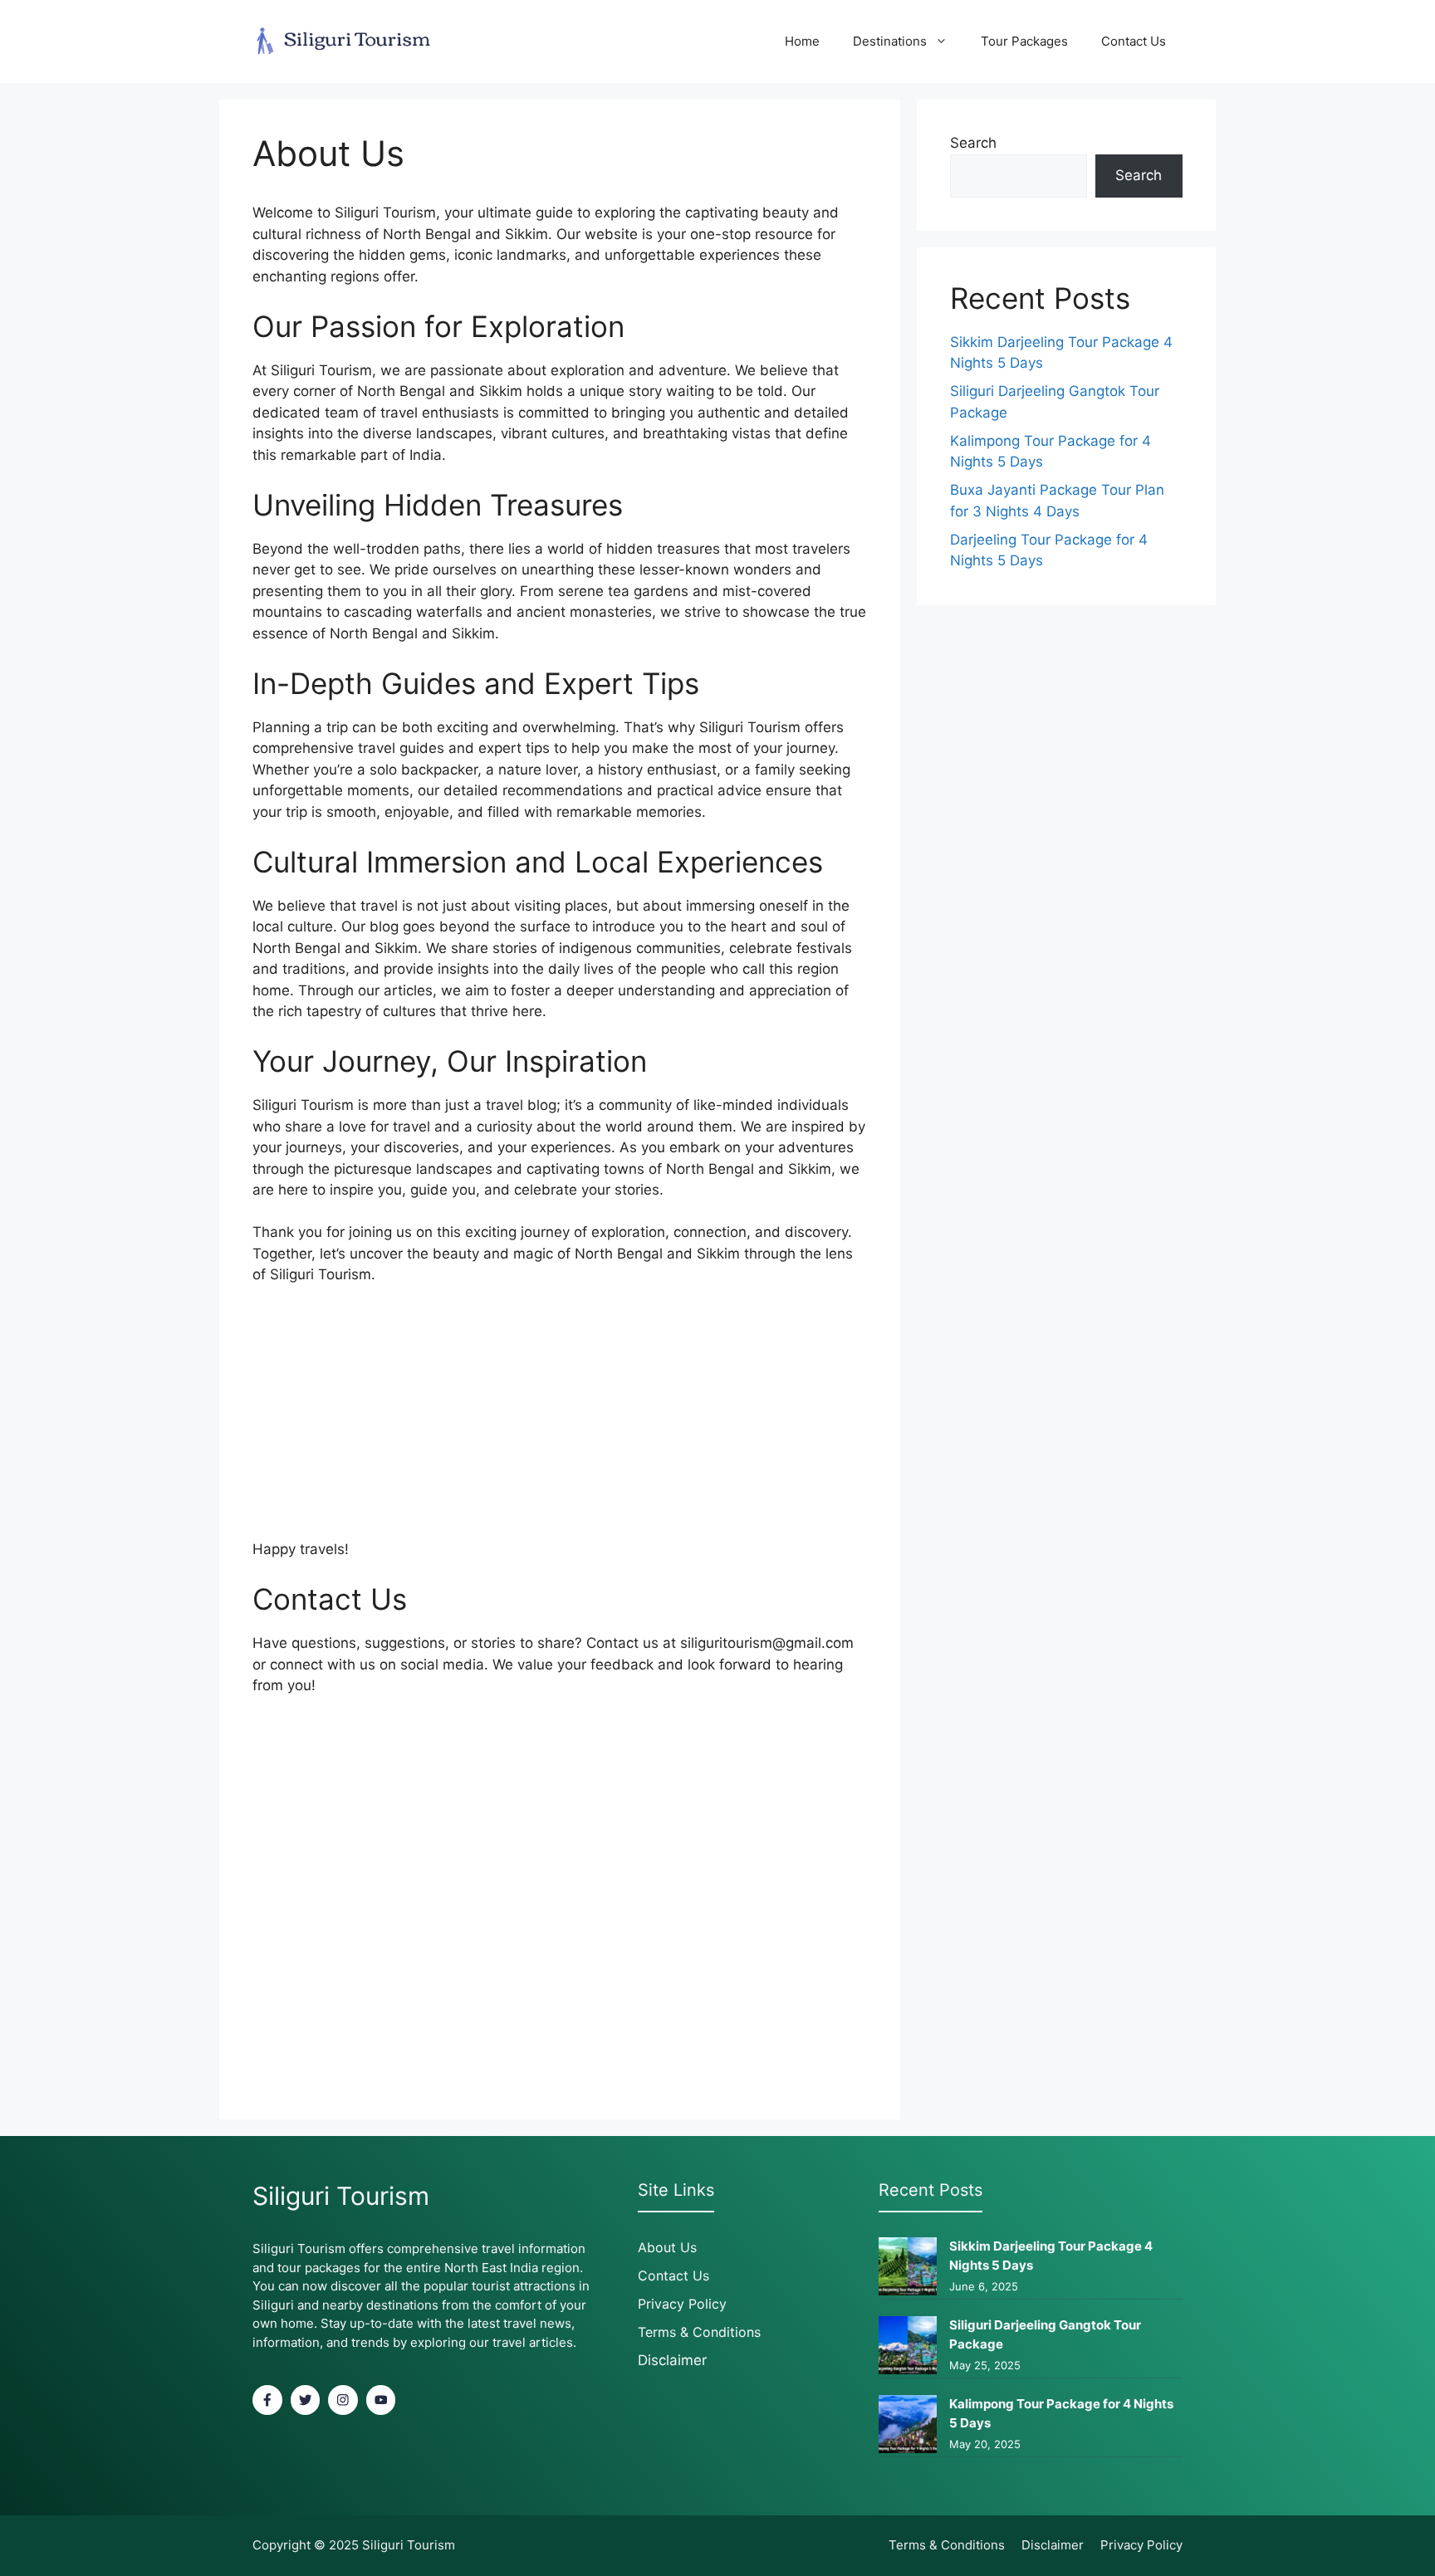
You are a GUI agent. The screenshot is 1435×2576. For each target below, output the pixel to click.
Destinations (890, 41)
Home (802, 41)
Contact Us (1134, 41)
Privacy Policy (682, 2304)
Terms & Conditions (699, 2332)
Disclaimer (672, 2360)
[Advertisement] (560, 1423)
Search (973, 143)
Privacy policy (1141, 2545)
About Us (667, 2247)
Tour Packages (1024, 41)
